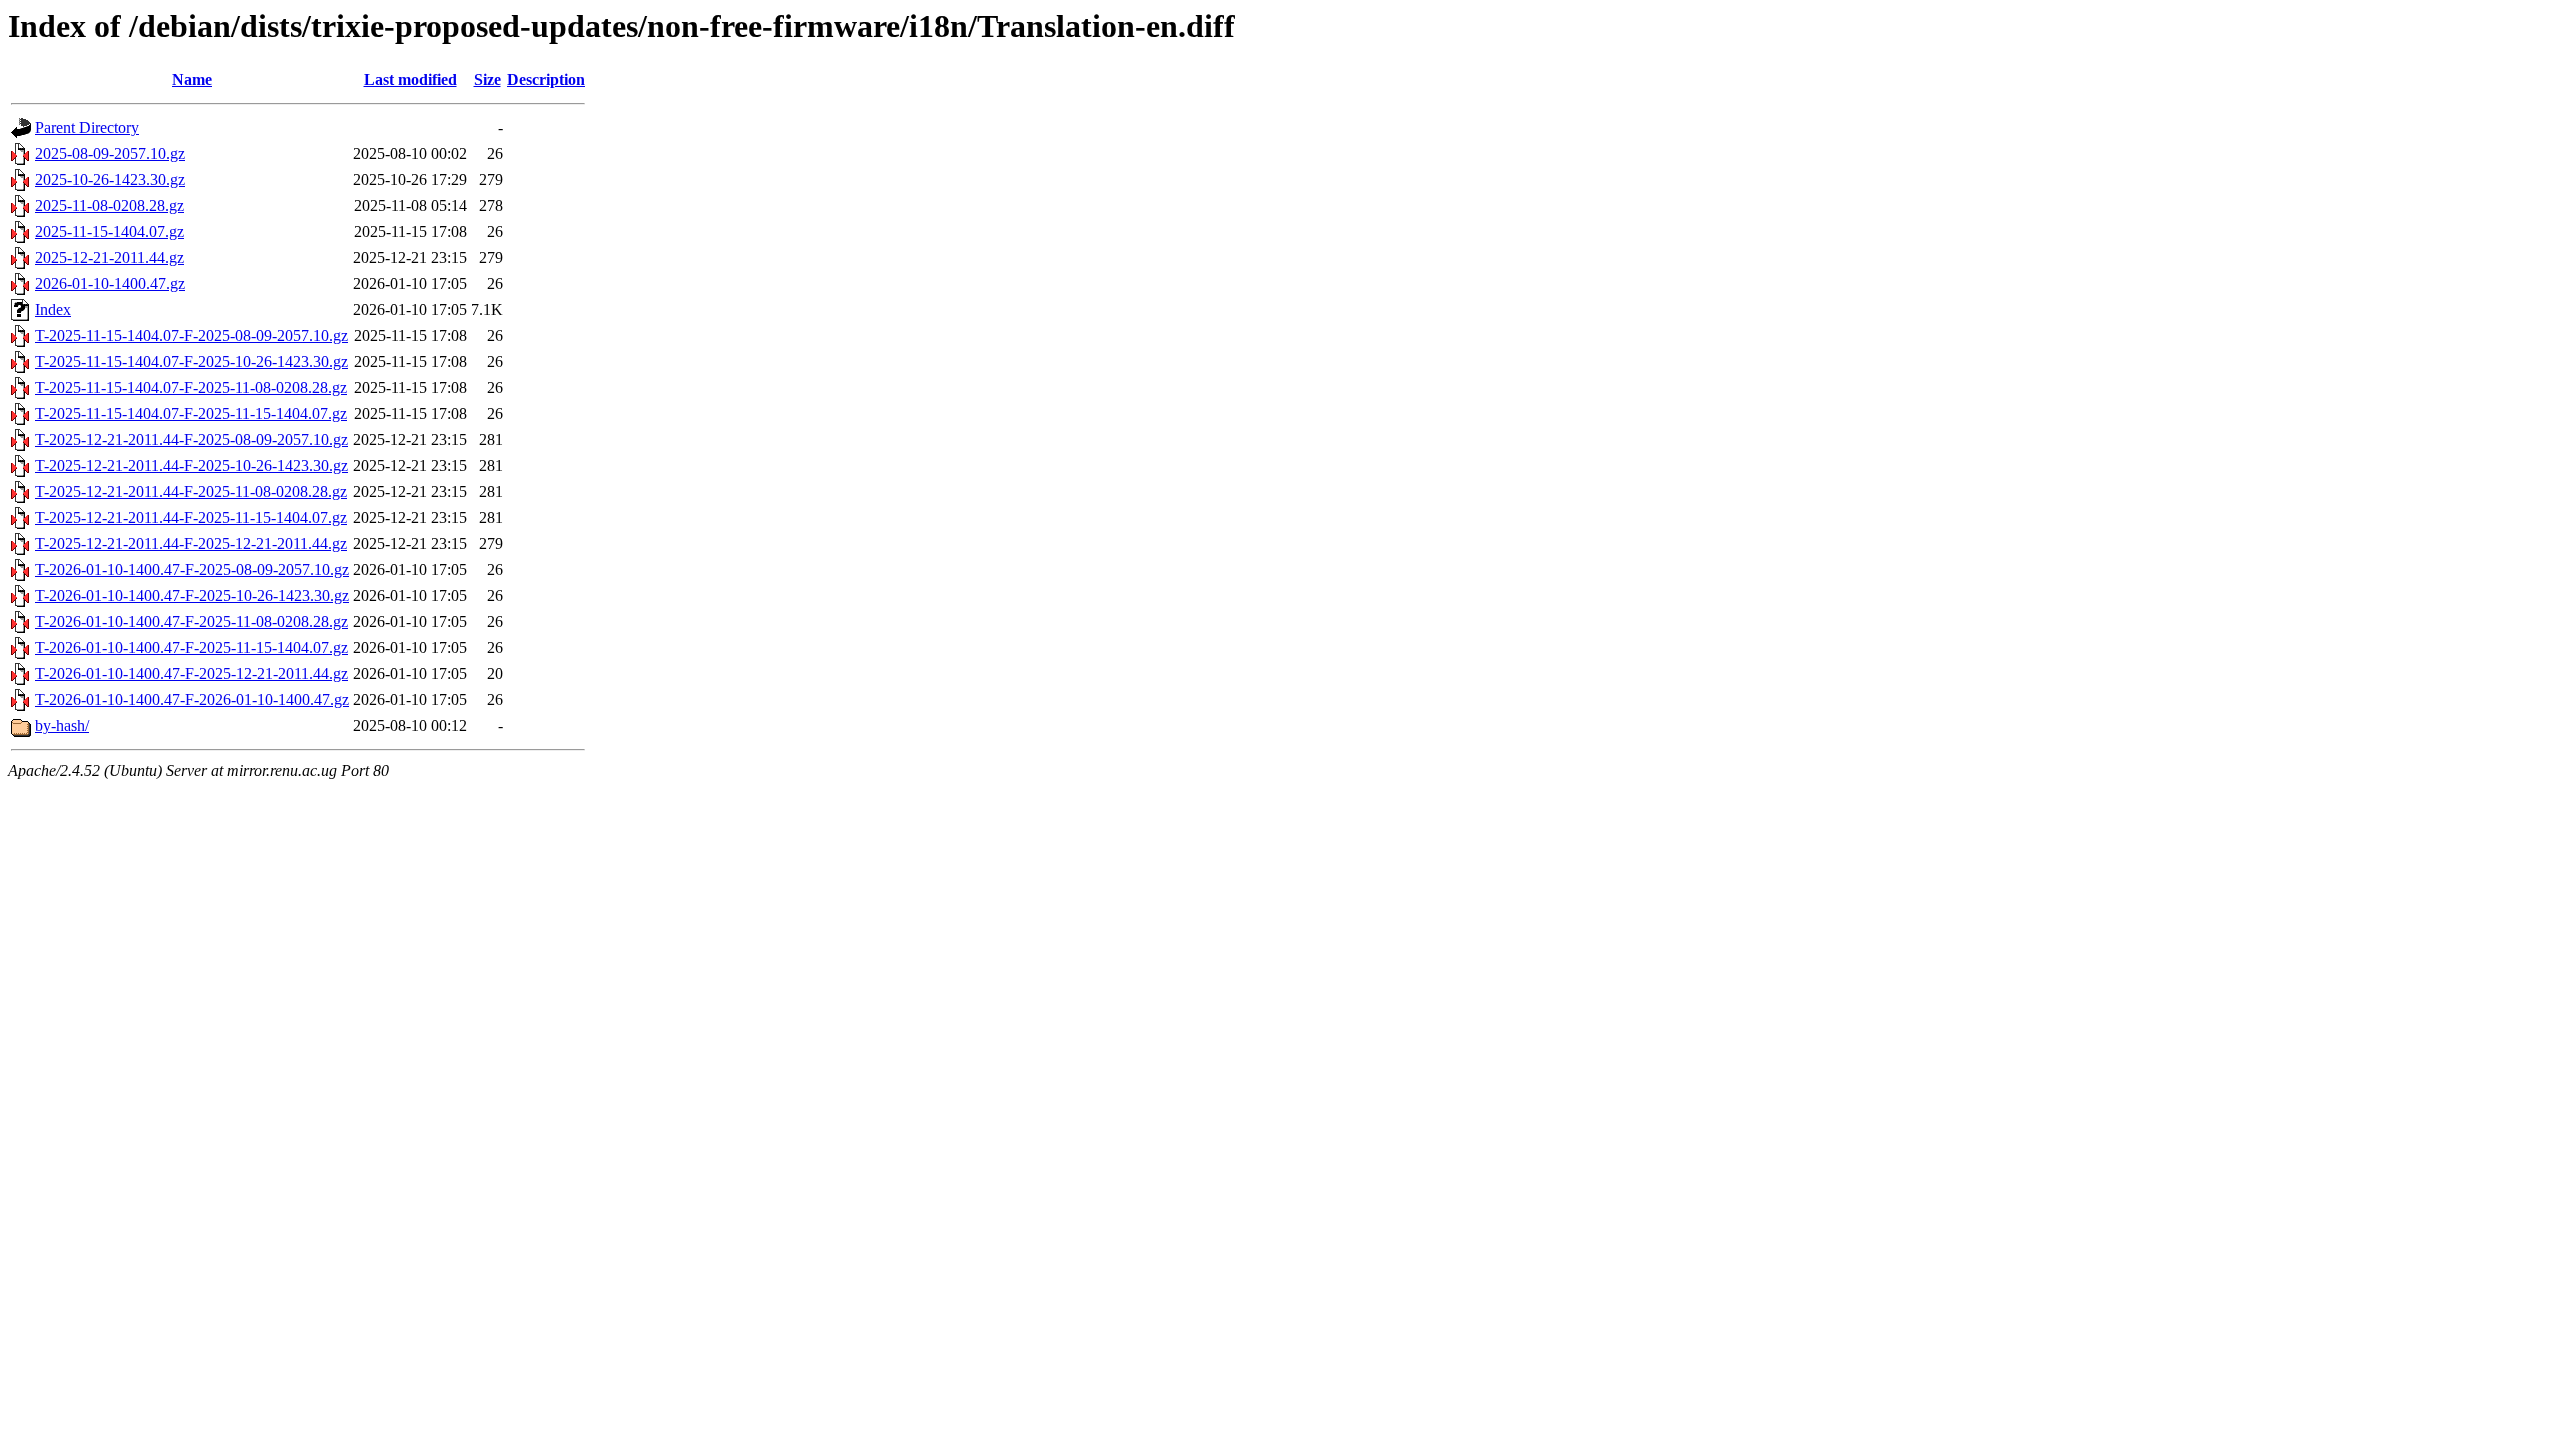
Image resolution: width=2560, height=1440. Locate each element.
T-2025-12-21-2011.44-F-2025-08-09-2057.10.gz (191, 439)
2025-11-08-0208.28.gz (109, 205)
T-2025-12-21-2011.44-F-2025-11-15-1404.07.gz (191, 517)
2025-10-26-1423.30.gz (110, 179)
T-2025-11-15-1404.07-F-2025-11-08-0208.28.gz (191, 387)
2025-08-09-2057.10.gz (110, 153)
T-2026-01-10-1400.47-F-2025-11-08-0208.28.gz (191, 621)
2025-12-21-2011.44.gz (109, 257)
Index (53, 309)
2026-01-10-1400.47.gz (110, 283)
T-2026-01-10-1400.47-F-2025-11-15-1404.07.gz (191, 647)
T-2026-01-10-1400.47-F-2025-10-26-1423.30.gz (192, 595)
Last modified (410, 79)
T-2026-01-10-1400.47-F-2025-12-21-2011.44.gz (191, 673)
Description (546, 79)
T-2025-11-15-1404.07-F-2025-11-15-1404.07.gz (191, 413)
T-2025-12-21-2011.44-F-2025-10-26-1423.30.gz (191, 465)
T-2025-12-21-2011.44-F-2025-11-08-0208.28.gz (191, 491)
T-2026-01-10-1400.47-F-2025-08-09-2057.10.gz (192, 569)
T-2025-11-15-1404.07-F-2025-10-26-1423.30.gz (191, 361)
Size (487, 79)
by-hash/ (62, 725)
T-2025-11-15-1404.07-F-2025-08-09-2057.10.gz (191, 335)
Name (192, 79)
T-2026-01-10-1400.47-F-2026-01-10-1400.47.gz (192, 699)
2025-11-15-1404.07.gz (109, 231)
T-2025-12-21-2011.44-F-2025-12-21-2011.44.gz (191, 543)
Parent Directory (87, 127)
